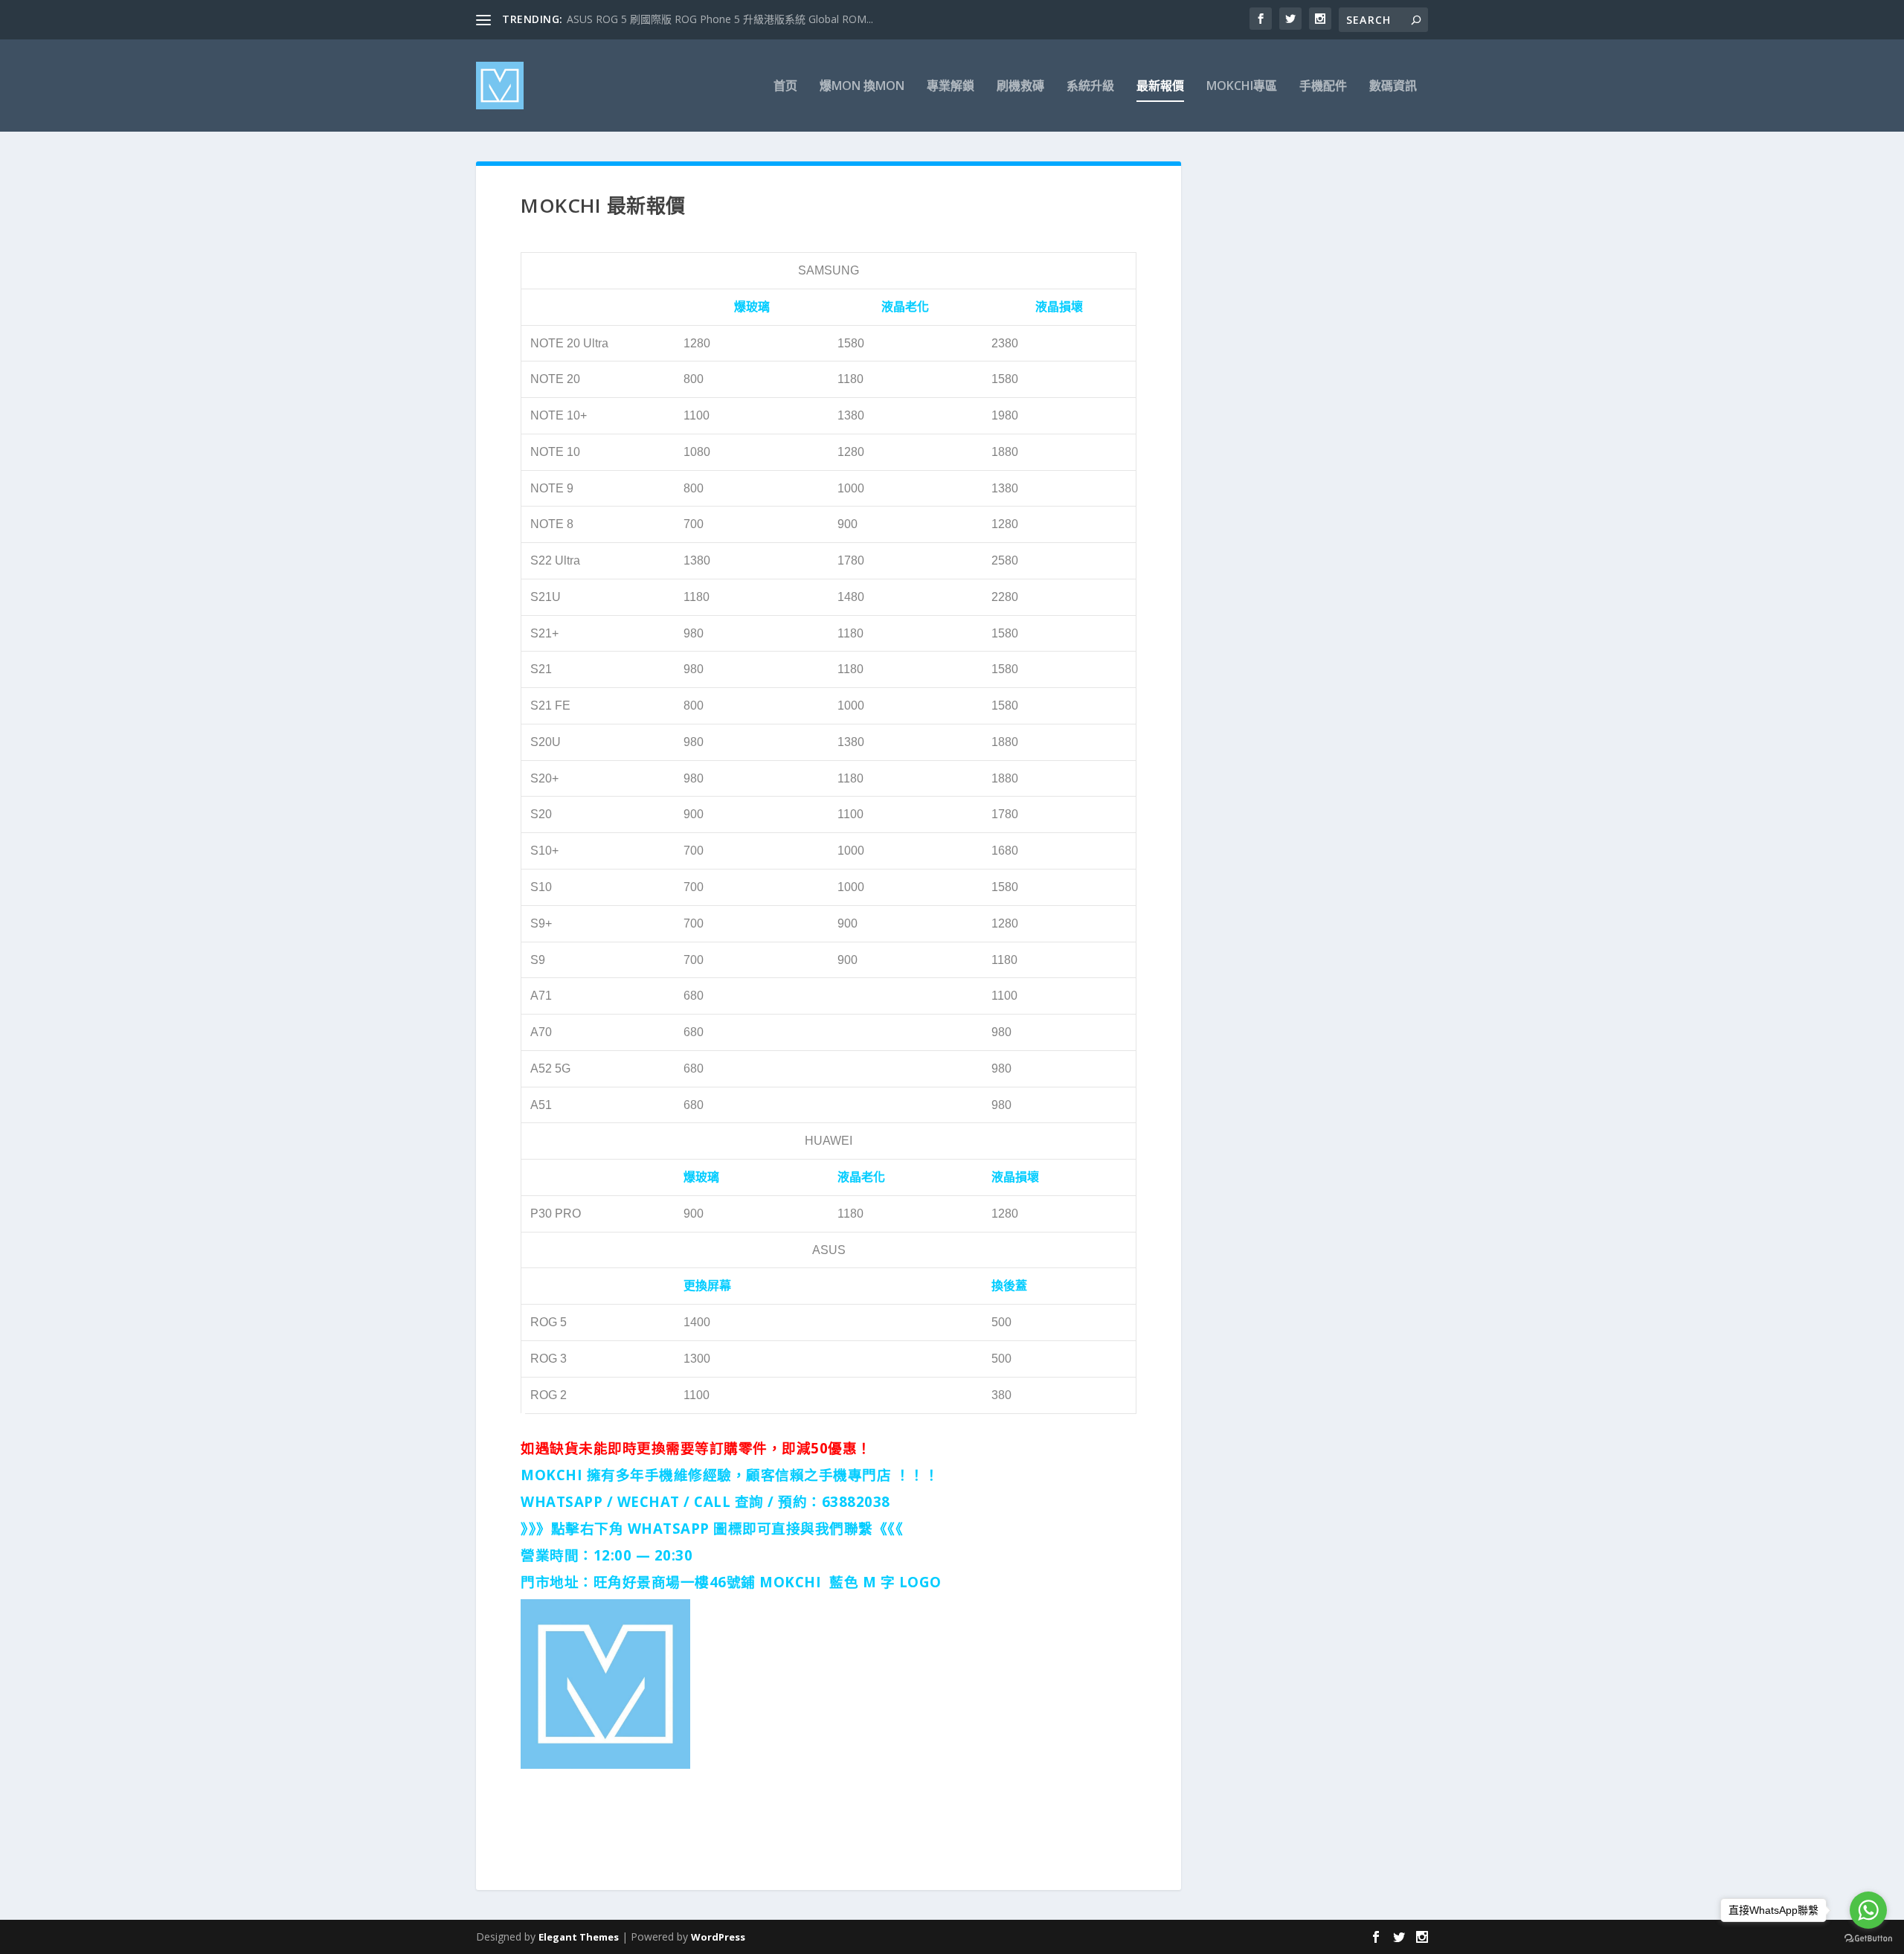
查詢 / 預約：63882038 (813, 1501)
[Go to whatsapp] (1868, 1910)
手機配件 (1323, 87)
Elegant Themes (579, 1937)
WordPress (718, 1937)
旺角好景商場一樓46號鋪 (675, 1582)
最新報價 (1160, 87)
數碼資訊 (1393, 87)
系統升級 (1090, 87)
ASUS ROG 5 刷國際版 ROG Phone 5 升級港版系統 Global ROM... (720, 19)
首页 (785, 87)
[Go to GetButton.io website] (1868, 1939)
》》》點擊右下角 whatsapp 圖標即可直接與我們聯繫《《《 (712, 1528)
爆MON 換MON (862, 87)
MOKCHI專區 (1242, 87)
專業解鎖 (951, 87)
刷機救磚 (1020, 87)
